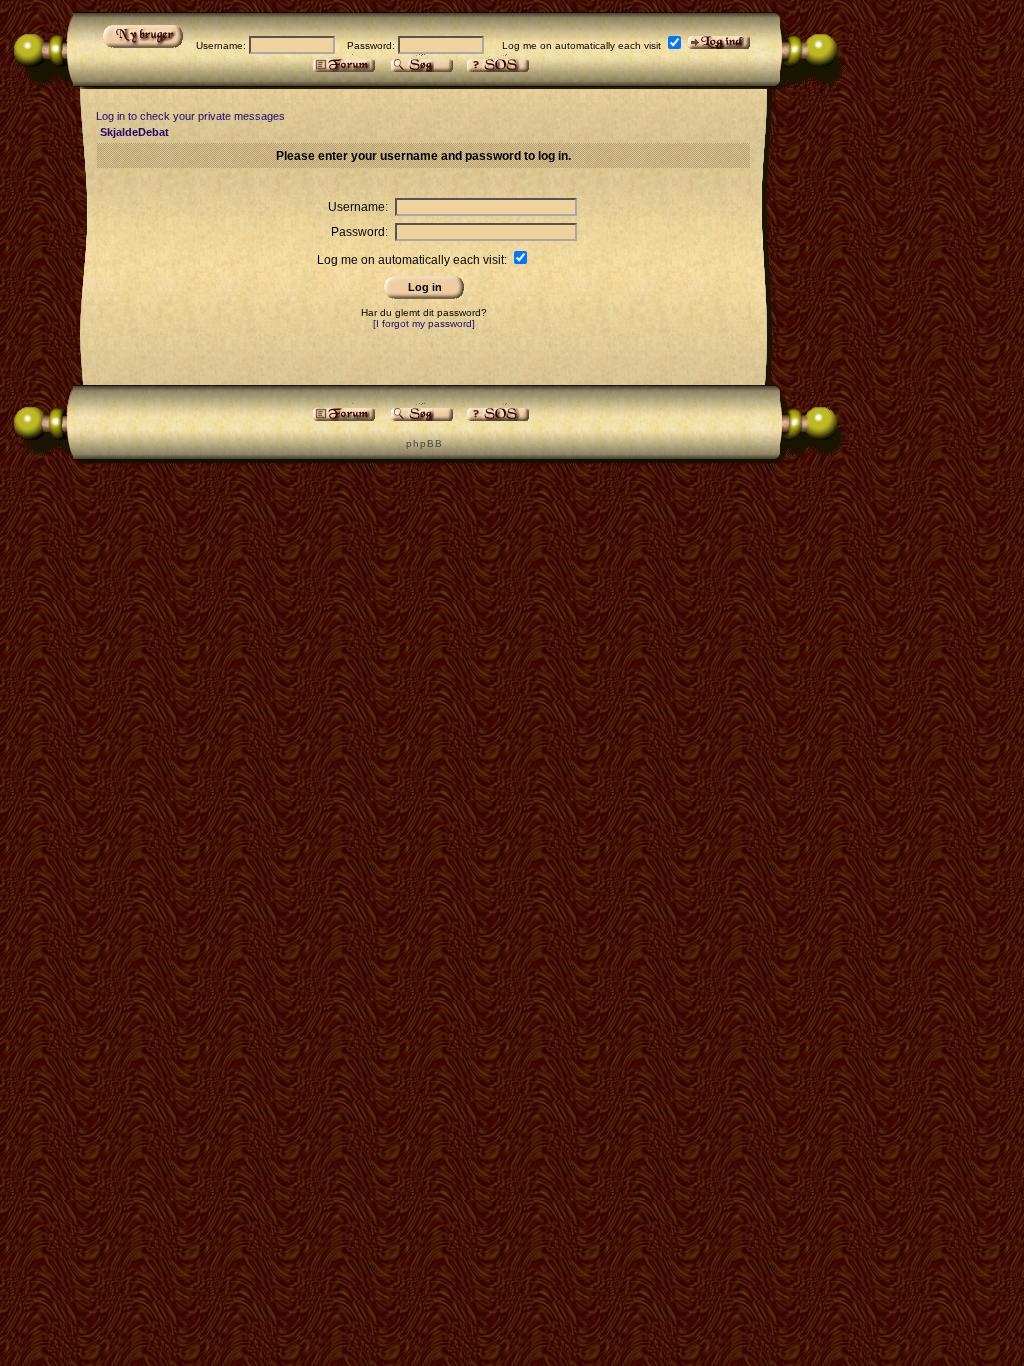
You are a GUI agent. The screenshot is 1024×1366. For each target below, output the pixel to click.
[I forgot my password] (424, 323)
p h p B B (423, 443)
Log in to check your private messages (190, 116)
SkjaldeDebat (134, 132)
